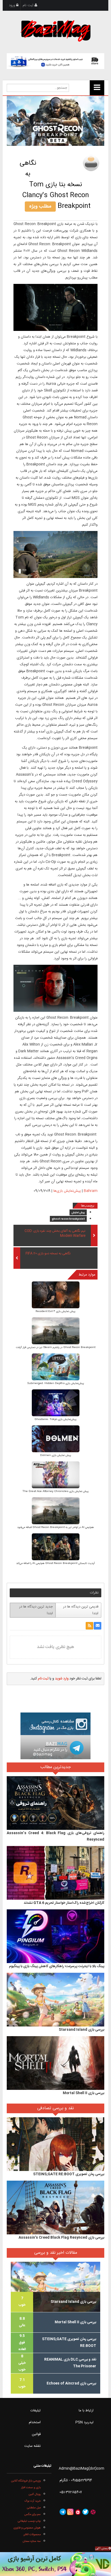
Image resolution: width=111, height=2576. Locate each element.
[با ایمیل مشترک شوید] (98, 1626)
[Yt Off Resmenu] (97, 88)
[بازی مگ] (55, 30)
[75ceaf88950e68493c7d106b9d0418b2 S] (56, 1547)
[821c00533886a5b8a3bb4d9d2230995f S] (56, 1331)
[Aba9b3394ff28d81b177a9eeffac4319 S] (56, 1367)
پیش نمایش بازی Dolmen (56, 1455)
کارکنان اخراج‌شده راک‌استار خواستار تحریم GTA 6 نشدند (64, 1903)
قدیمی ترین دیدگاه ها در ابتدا (81, 1610)
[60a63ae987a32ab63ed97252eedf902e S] (56, 1403)
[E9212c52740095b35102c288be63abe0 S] (56, 1439)
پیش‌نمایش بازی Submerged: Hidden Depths (56, 1383)
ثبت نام (29, 5)
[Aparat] (93, 2512)
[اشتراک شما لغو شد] (89, 1626)
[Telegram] (63, 2512)
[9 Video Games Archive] (55, 2564)
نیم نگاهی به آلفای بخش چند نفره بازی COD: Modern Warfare (55, 1234)
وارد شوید (62, 1679)
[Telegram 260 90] (55, 1747)
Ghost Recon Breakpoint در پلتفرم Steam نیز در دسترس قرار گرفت (56, 1347)
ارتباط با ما (86, 2411)
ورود (13, 5)
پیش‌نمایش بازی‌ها (67, 1191)
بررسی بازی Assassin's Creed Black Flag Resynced (61, 2238)
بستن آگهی (102, 2549)
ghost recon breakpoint (68, 1219)
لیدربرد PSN (84, 2422)
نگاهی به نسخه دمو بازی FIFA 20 (48, 1254)
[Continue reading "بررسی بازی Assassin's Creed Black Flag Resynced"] (55, 2208)
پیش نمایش (78, 1213)
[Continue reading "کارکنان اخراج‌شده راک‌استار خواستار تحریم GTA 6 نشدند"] (55, 1873)
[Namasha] (78, 2512)
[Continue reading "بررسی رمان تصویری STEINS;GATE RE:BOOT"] (55, 2144)
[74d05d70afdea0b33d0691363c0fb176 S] (56, 1511)
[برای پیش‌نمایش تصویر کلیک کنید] (55, 121)
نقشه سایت (32, 2446)
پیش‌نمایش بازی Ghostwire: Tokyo (55, 1419)
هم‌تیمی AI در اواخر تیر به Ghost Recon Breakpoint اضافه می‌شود (55, 1527)
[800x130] (55, 61)
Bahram (91, 1191)
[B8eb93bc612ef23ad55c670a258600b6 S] (56, 1475)
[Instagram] (70, 2512)
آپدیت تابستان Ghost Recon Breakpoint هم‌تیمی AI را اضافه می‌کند (55, 1563)
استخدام (35, 2422)
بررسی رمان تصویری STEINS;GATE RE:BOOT (69, 2174)
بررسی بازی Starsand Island (81, 2030)
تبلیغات (36, 2411)
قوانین (36, 2434)
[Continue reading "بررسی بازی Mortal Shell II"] (55, 2063)
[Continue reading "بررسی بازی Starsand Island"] (55, 2000)
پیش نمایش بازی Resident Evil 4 (55, 1312)
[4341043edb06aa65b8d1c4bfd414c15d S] (56, 1295)
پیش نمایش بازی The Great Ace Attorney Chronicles (55, 1491)
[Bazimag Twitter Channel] (85, 2512)
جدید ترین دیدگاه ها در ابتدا (36, 1610)
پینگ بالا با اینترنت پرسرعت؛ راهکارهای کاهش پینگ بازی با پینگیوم (57, 1966)
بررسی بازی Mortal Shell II (84, 2093)
